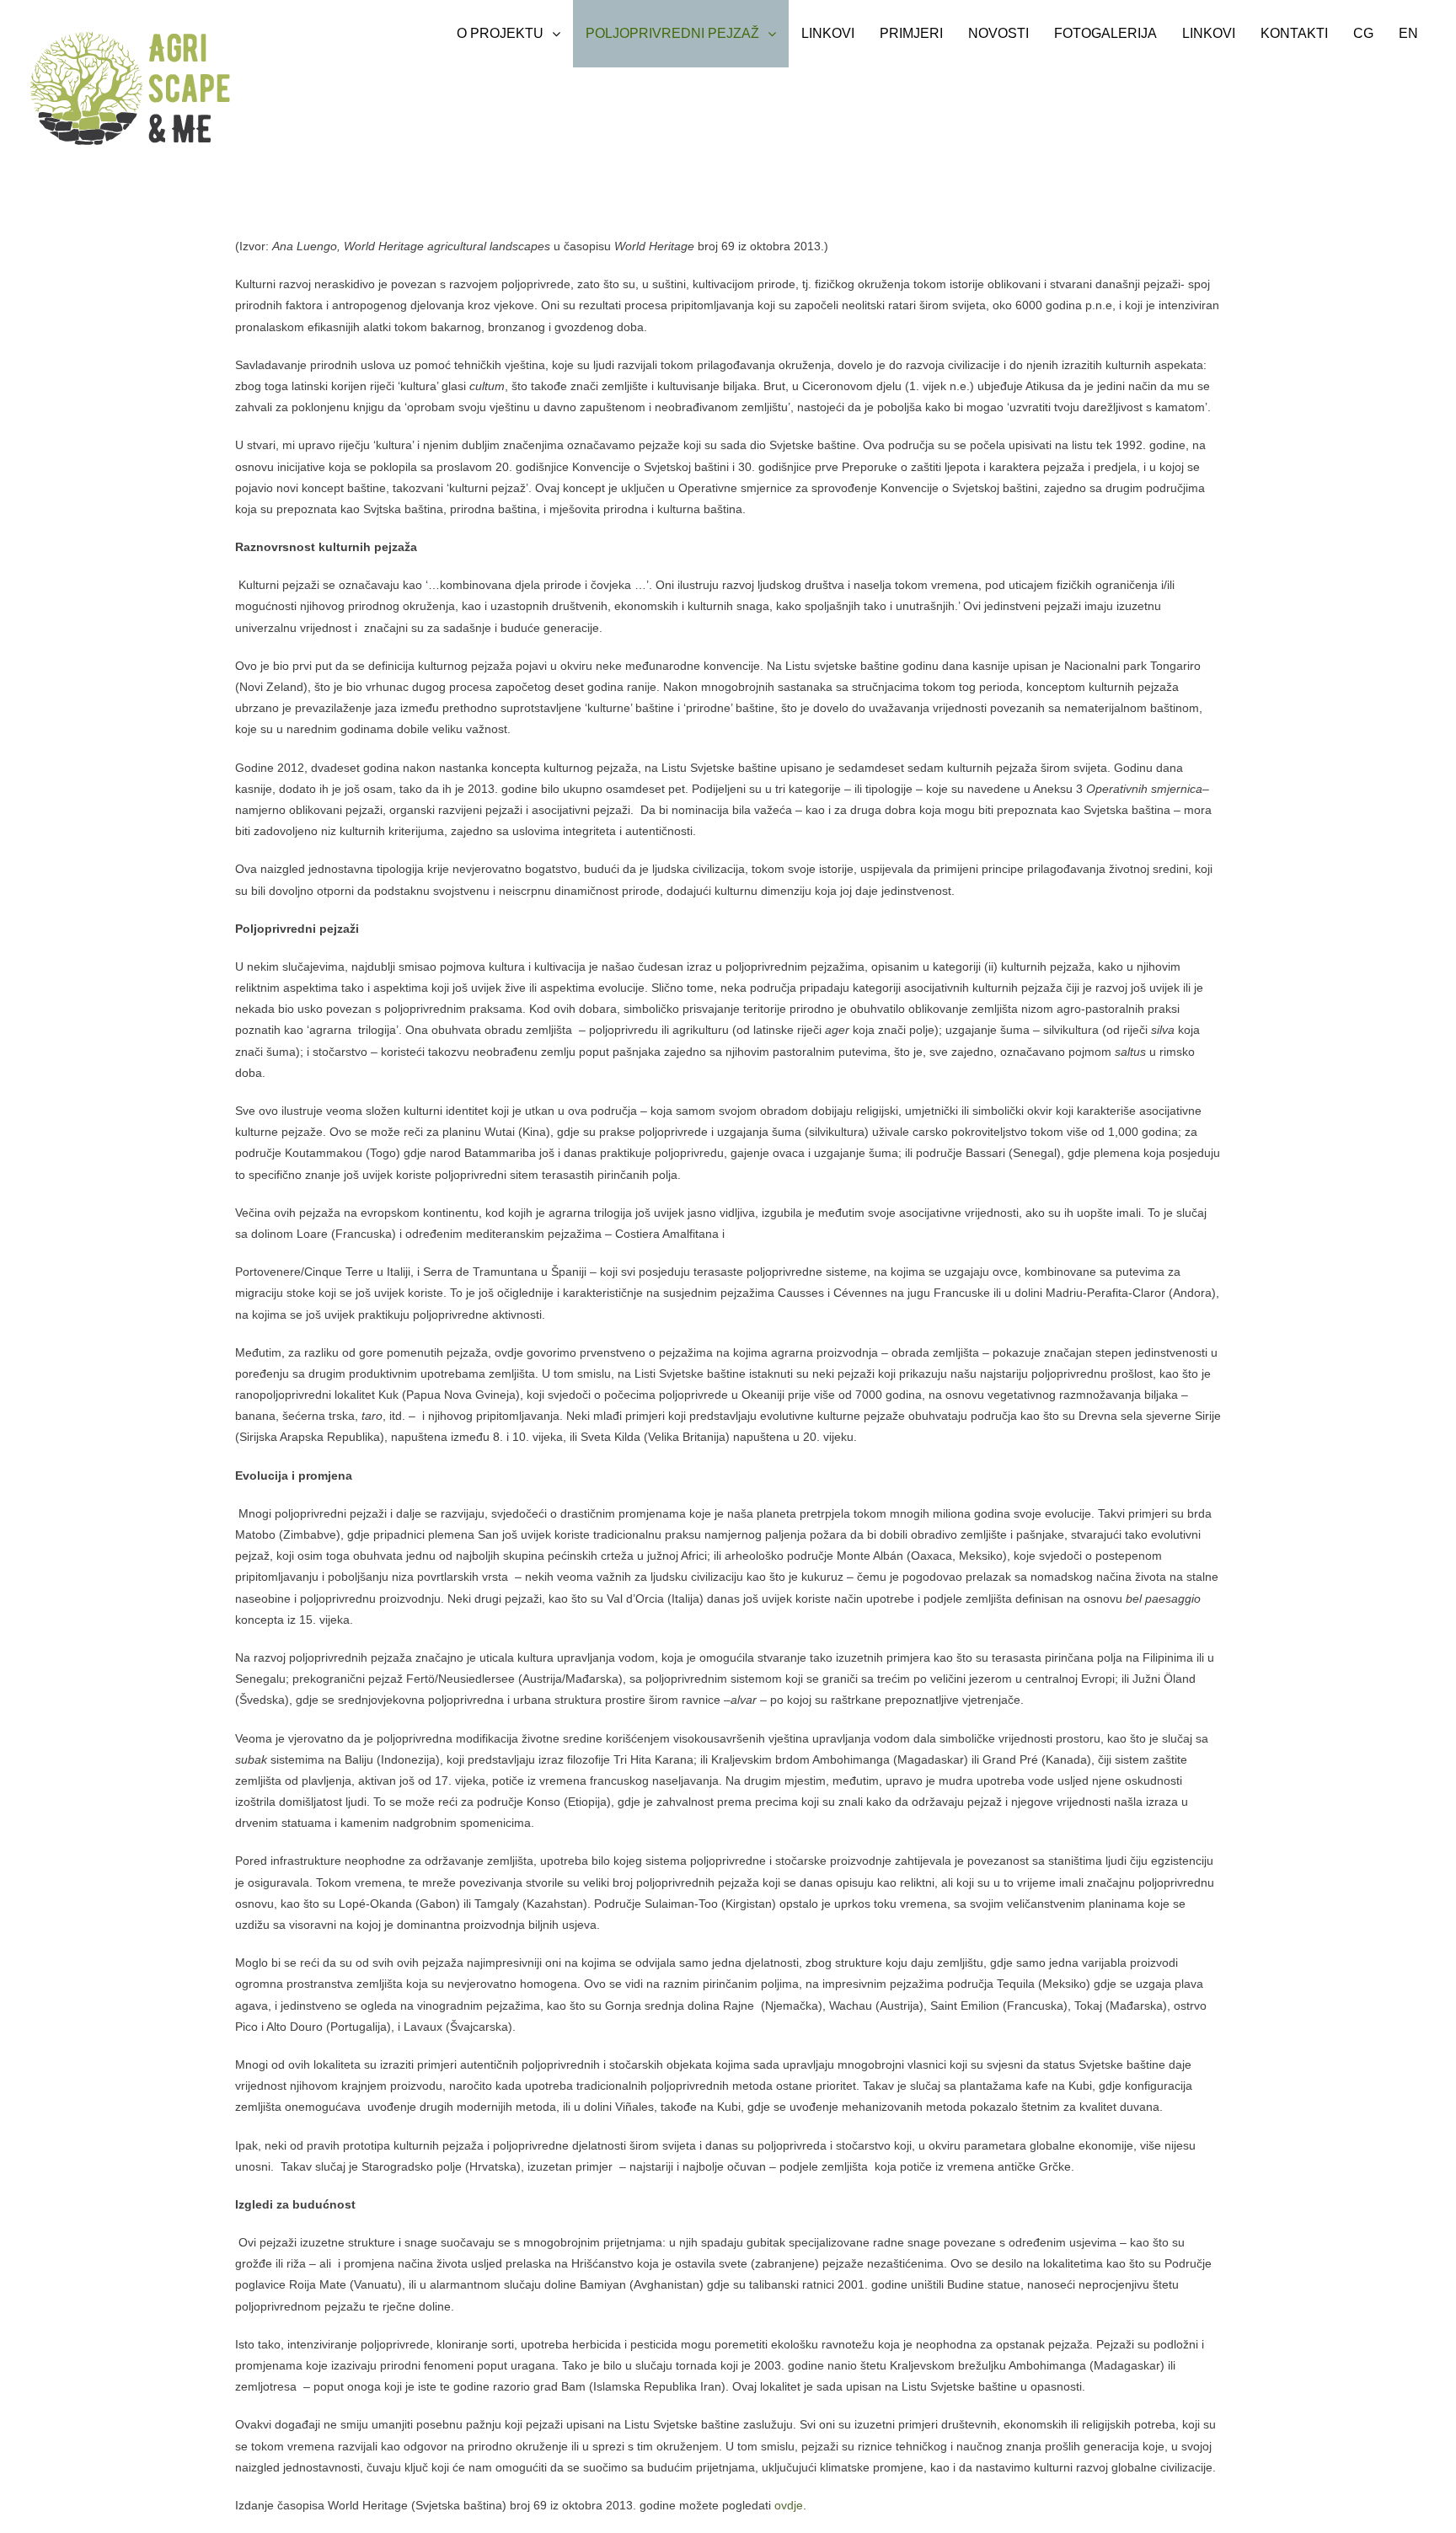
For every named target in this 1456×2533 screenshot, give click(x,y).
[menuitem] (509, 34)
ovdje (789, 2505)
